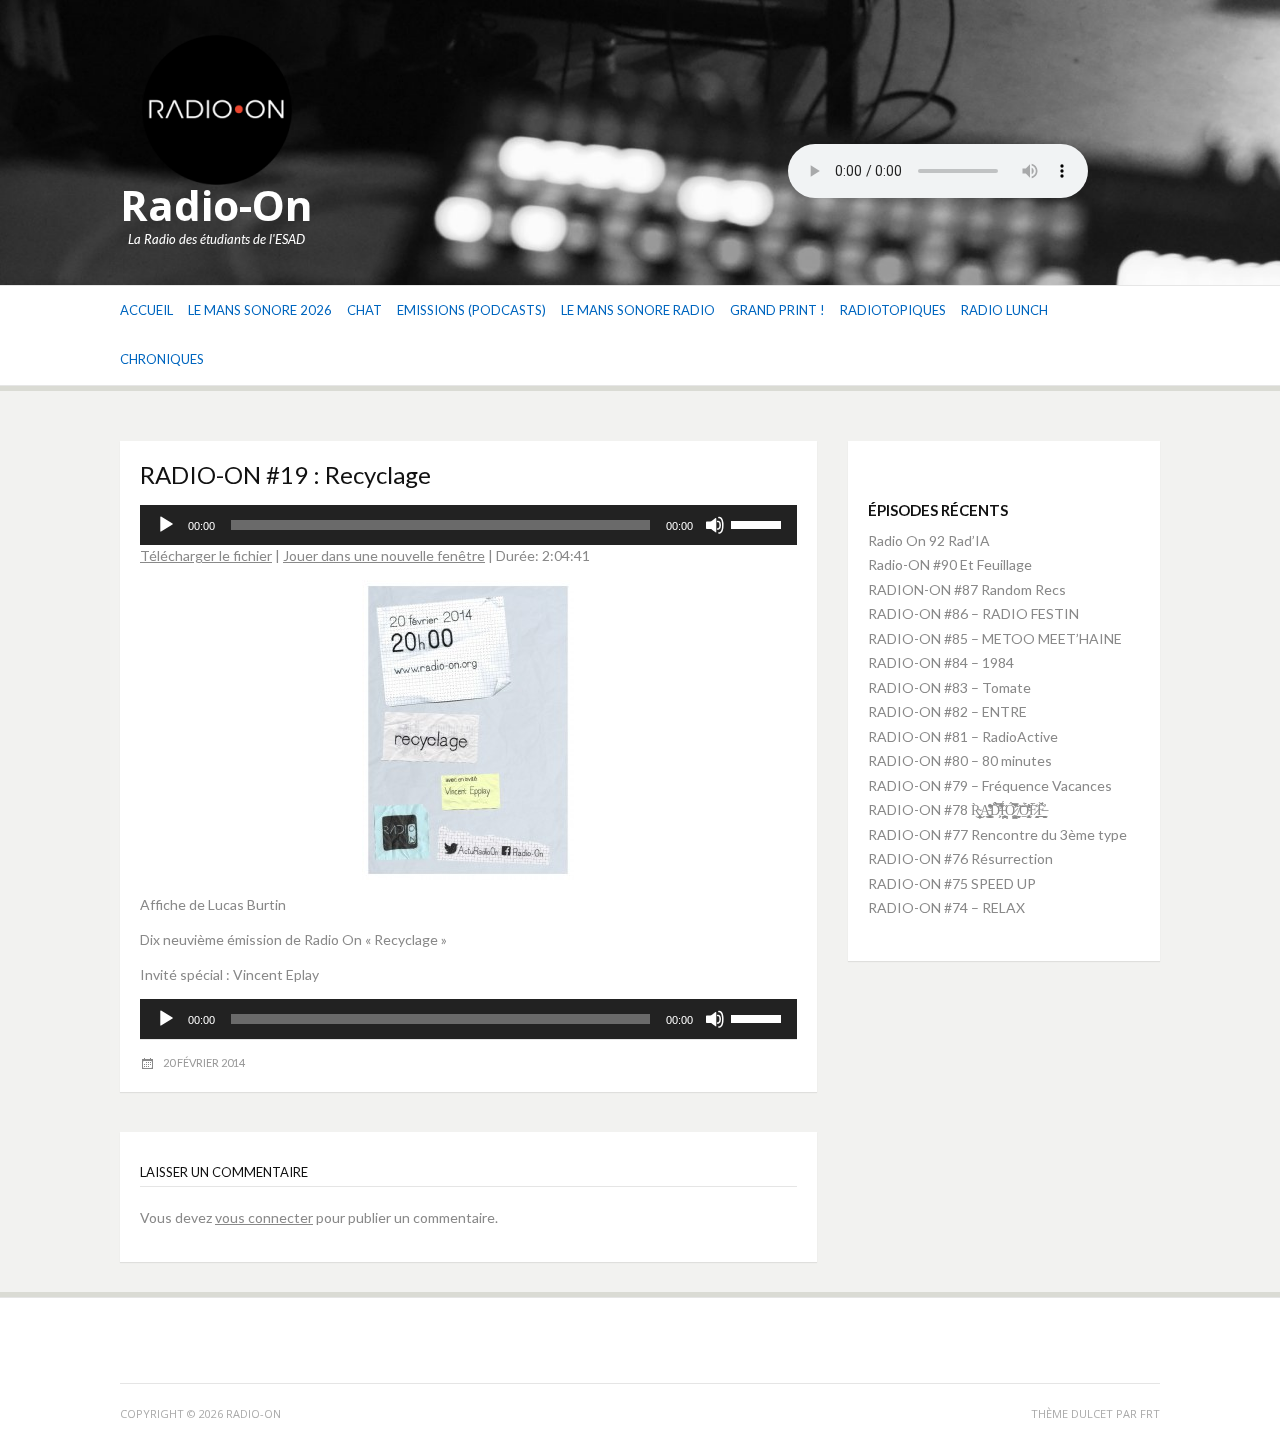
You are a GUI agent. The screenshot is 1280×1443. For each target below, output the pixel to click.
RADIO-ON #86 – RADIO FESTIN (973, 613)
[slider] (759, 523)
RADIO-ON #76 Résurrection (960, 858)
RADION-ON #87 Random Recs (967, 589)
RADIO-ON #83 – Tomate (949, 687)
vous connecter (264, 1217)
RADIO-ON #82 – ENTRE (947, 711)
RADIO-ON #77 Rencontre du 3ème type (997, 834)
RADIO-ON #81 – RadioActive (963, 736)
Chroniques (162, 359)
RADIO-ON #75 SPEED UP (952, 883)
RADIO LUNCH (1004, 310)
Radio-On (216, 204)
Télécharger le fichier (206, 555)
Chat (364, 310)
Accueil (146, 310)
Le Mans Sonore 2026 (260, 310)
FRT (1150, 1413)
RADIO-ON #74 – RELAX (946, 907)
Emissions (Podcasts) (471, 310)
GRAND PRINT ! (777, 310)
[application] (468, 525)
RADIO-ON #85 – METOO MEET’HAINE (995, 638)
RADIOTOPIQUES (893, 310)
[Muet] (715, 525)
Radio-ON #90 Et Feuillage (950, 564)
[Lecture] (166, 525)
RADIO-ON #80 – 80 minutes (960, 760)
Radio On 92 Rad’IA (929, 540)
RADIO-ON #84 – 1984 (941, 662)
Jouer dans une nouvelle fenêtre (384, 555)
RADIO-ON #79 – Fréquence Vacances (990, 785)
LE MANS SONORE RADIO (638, 310)
